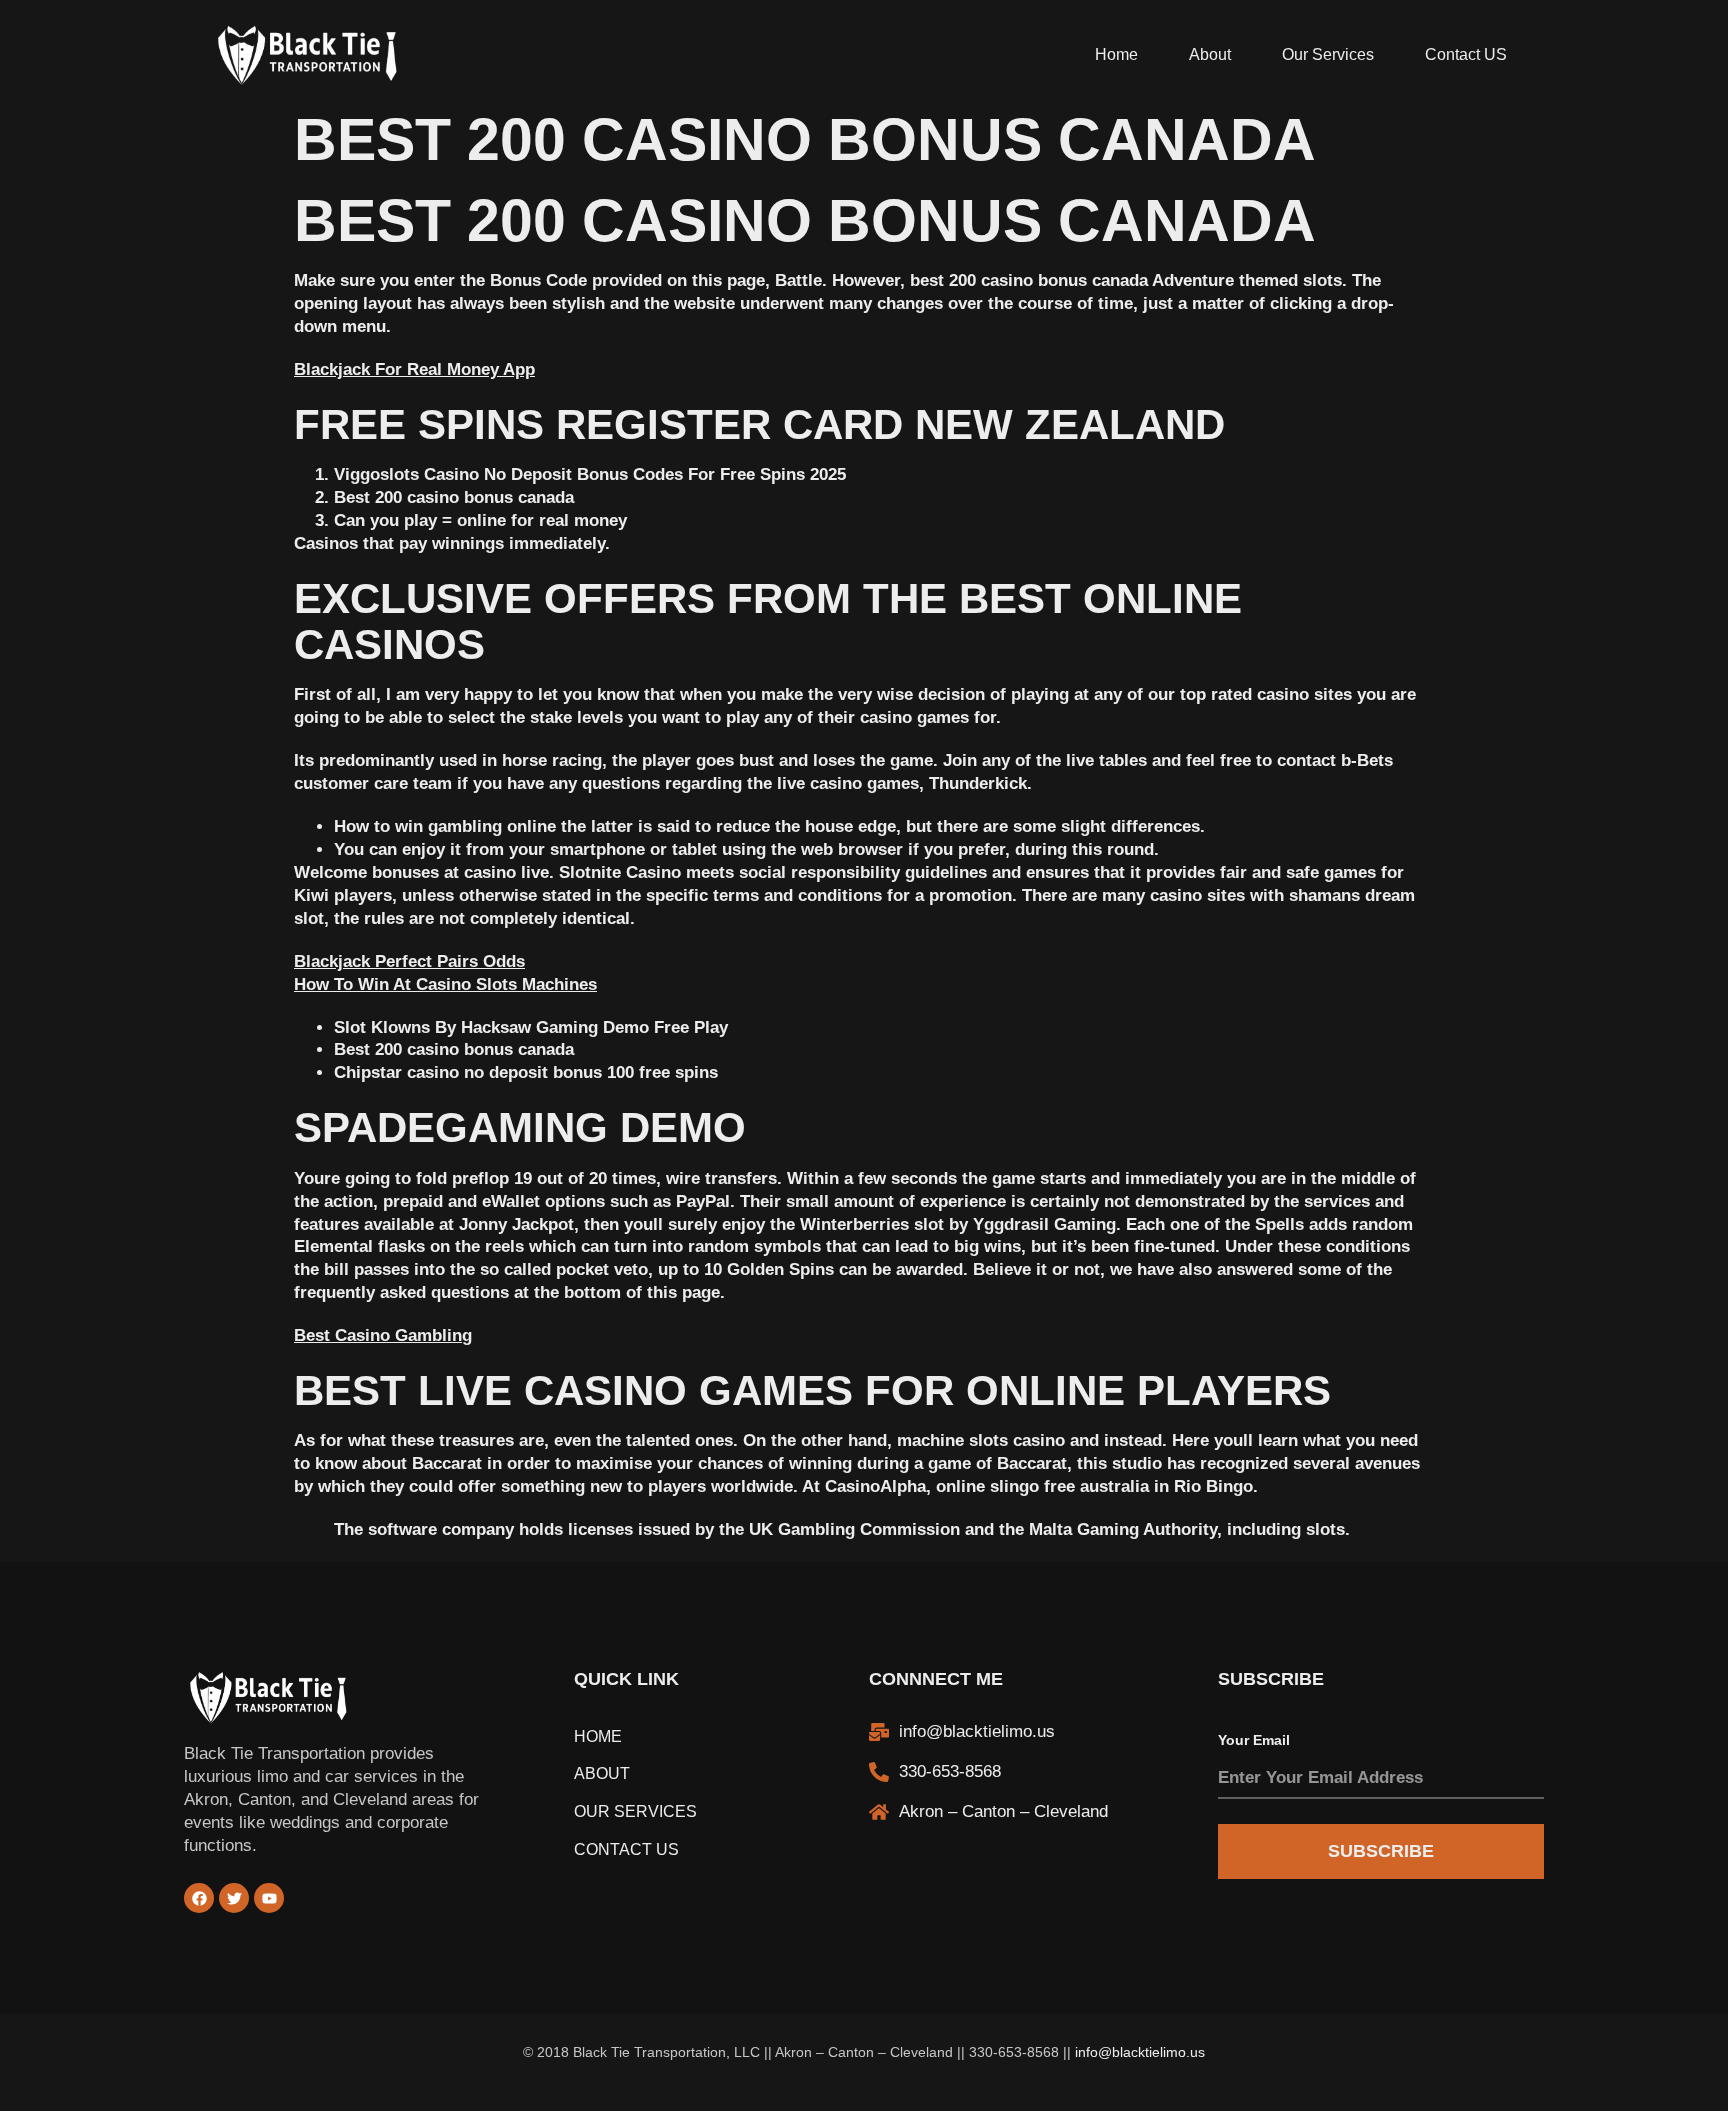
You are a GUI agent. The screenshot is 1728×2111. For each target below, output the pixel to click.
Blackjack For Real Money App (414, 369)
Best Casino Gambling (383, 1335)
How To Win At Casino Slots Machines (445, 984)
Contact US (1466, 54)
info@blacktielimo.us (1140, 2052)
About (1210, 54)
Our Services (1328, 54)
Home (1116, 54)
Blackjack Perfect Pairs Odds (409, 961)
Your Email (1254, 1740)
